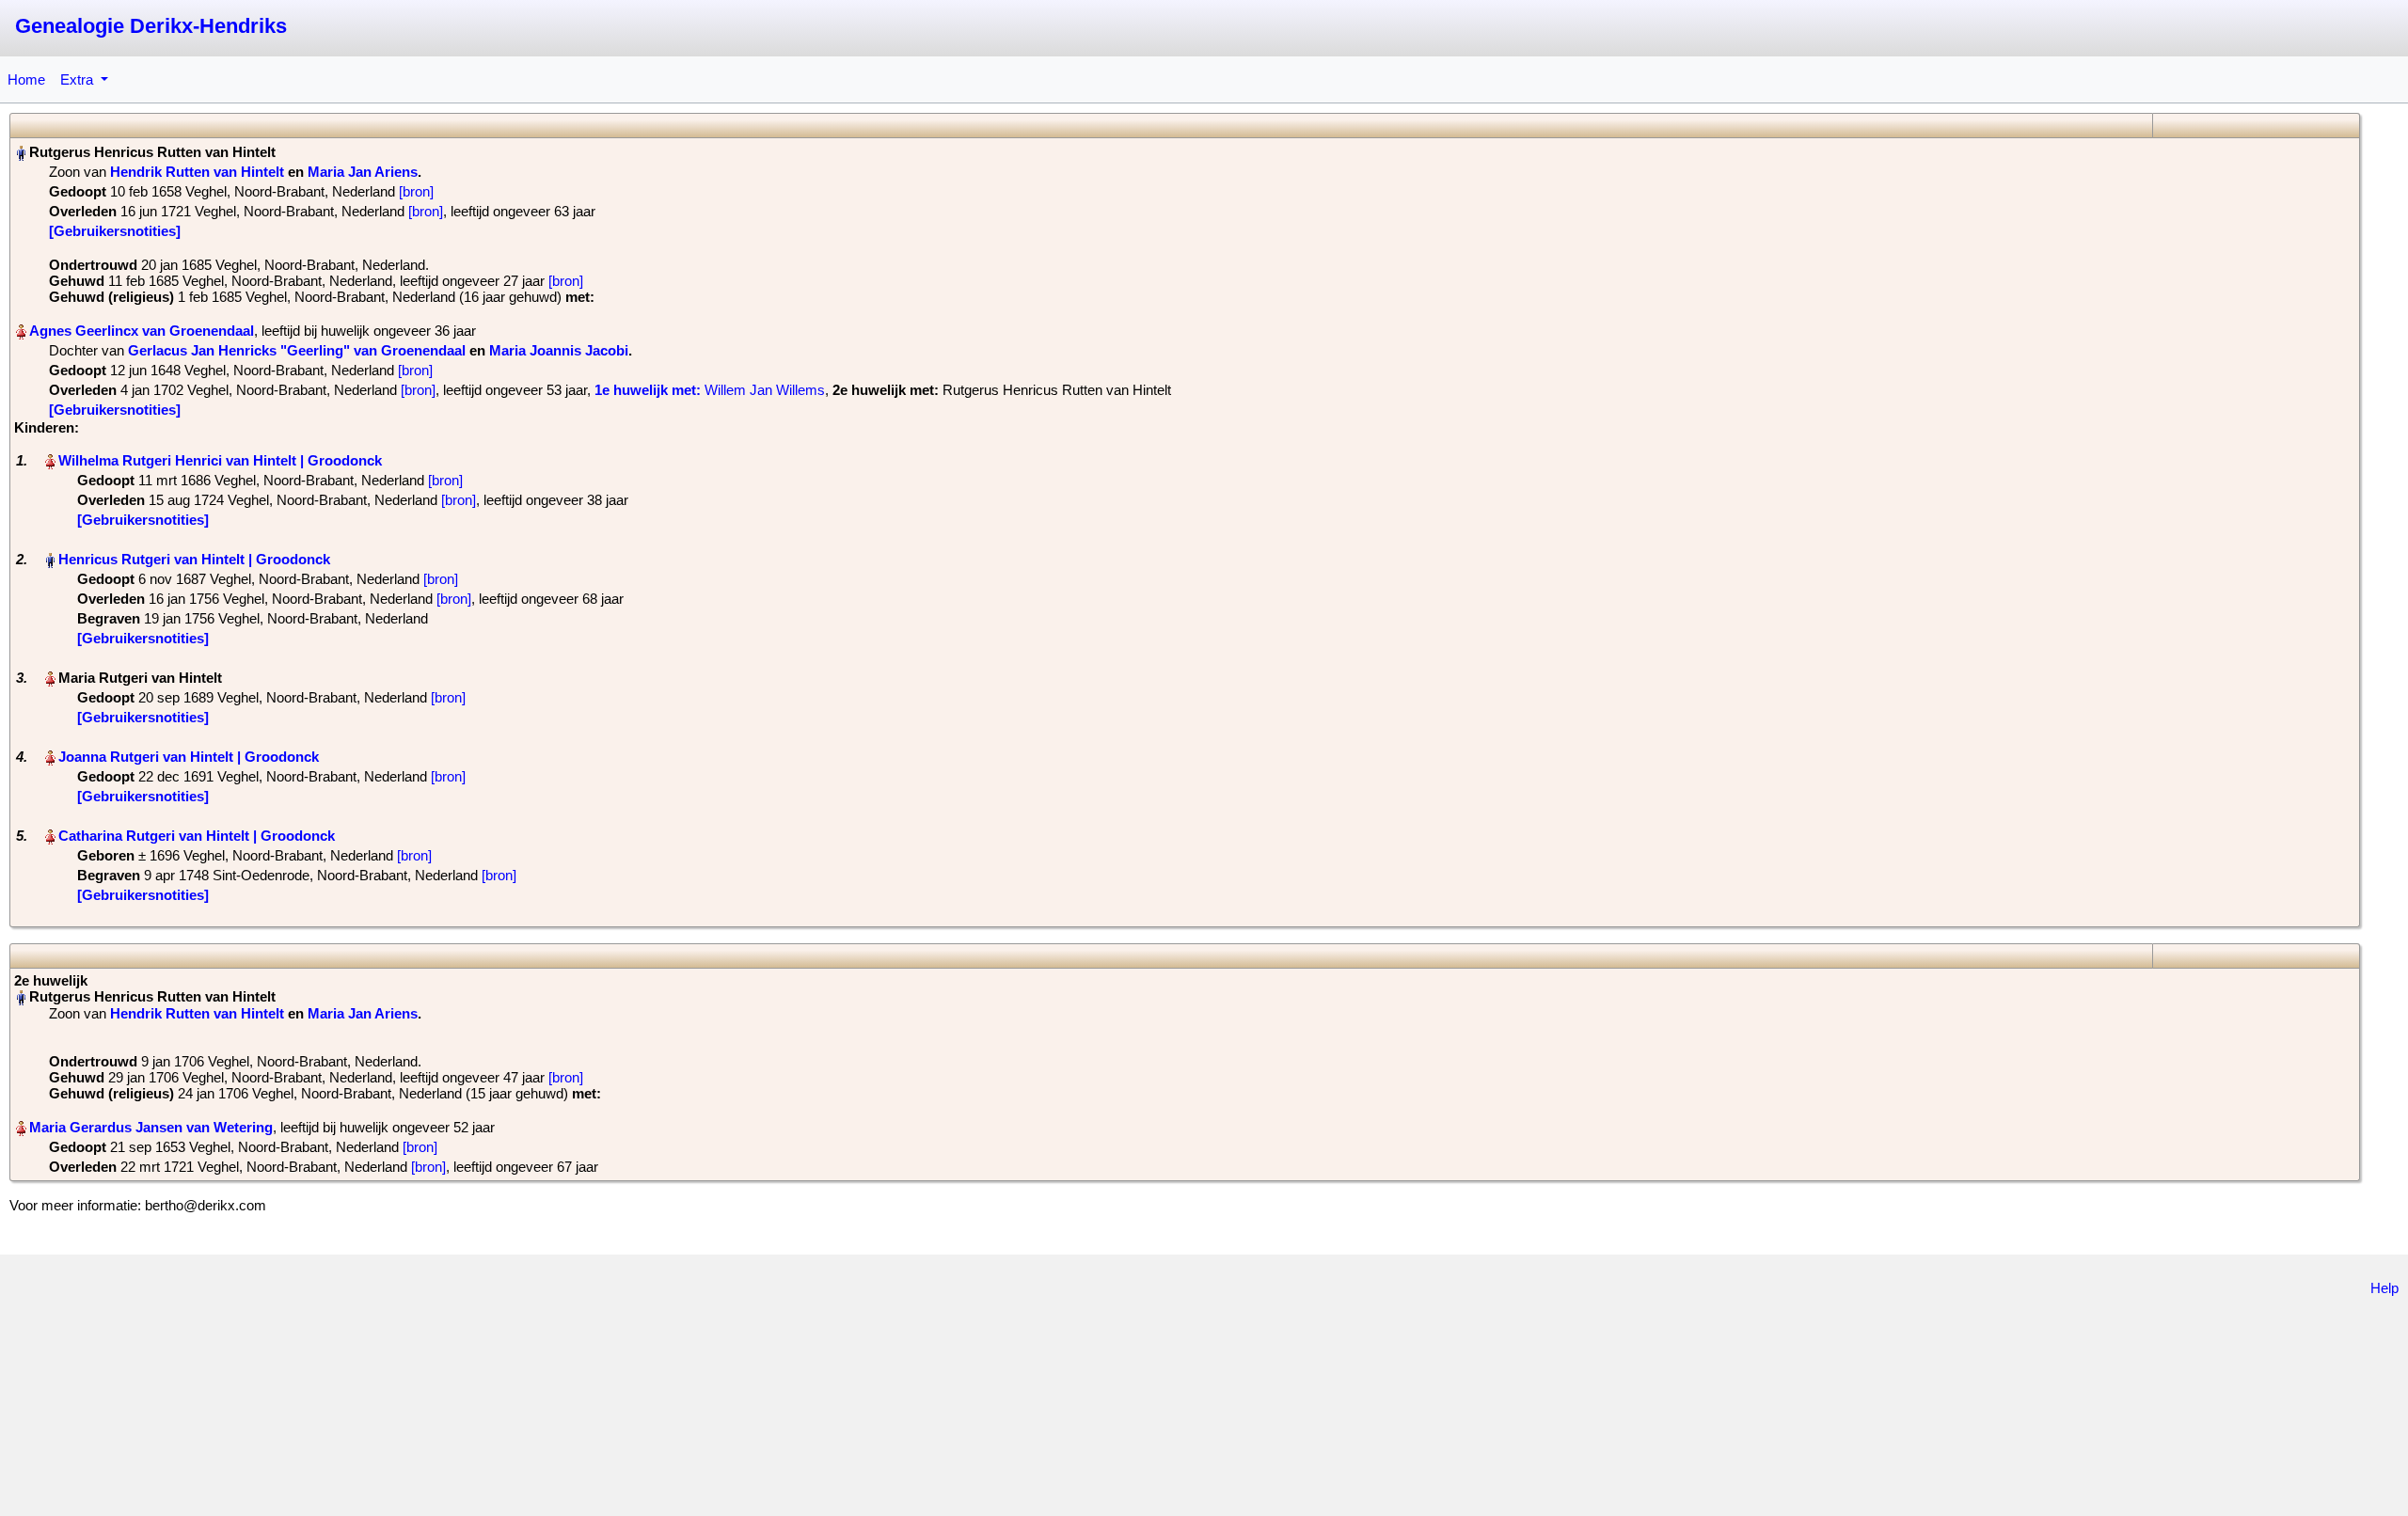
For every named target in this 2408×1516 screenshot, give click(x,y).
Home (26, 79)
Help (2384, 1288)
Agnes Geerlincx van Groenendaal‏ (142, 331)
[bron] (416, 191)
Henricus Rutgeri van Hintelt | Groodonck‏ (194, 559)
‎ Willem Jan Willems (710, 390)
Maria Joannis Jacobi (559, 350)
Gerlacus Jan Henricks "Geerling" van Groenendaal (297, 350)
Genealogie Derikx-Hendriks (151, 26)
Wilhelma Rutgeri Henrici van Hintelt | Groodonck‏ (220, 460)
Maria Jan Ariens (363, 172)
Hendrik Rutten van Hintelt (197, 172)
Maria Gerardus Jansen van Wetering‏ (151, 1127)
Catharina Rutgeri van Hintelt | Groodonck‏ (197, 836)
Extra (79, 79)
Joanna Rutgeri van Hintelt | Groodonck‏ (189, 757)
